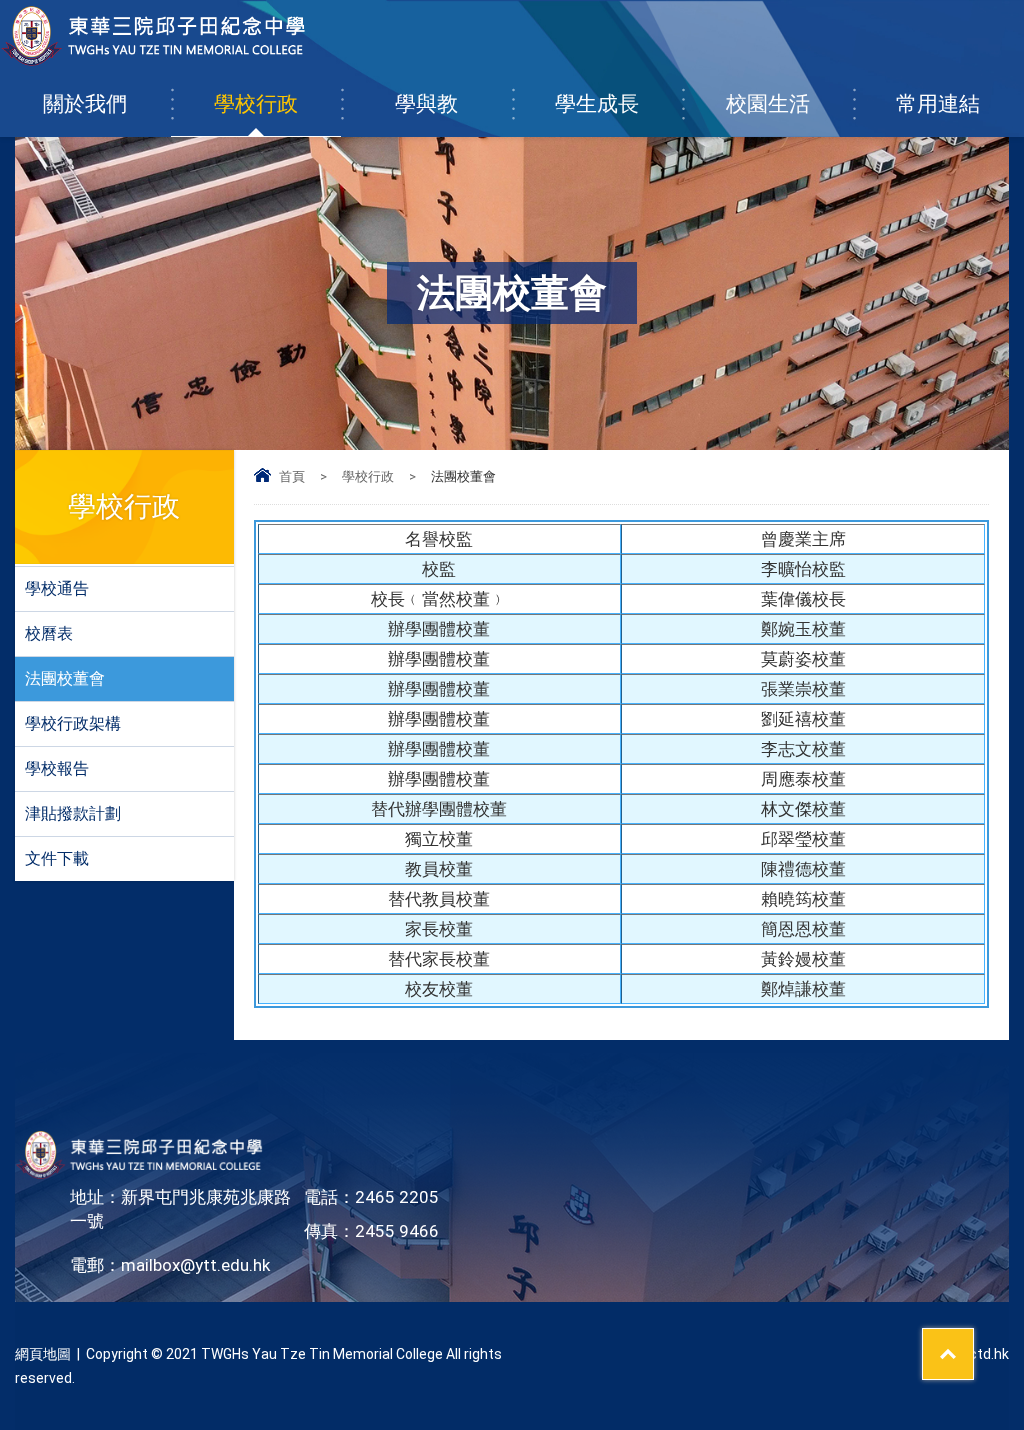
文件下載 (57, 858)
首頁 (292, 476)
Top (973, 1341)
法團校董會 (65, 678)
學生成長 (597, 104)
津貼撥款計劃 (73, 813)
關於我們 (85, 104)
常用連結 (938, 104)
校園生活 (768, 104)
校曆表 (49, 633)
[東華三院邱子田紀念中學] (153, 61)
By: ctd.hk (978, 1354)
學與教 (426, 104)
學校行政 (256, 104)
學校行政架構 (73, 723)
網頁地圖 (43, 1354)
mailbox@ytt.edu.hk (195, 1265)
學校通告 (57, 588)
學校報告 (57, 768)
